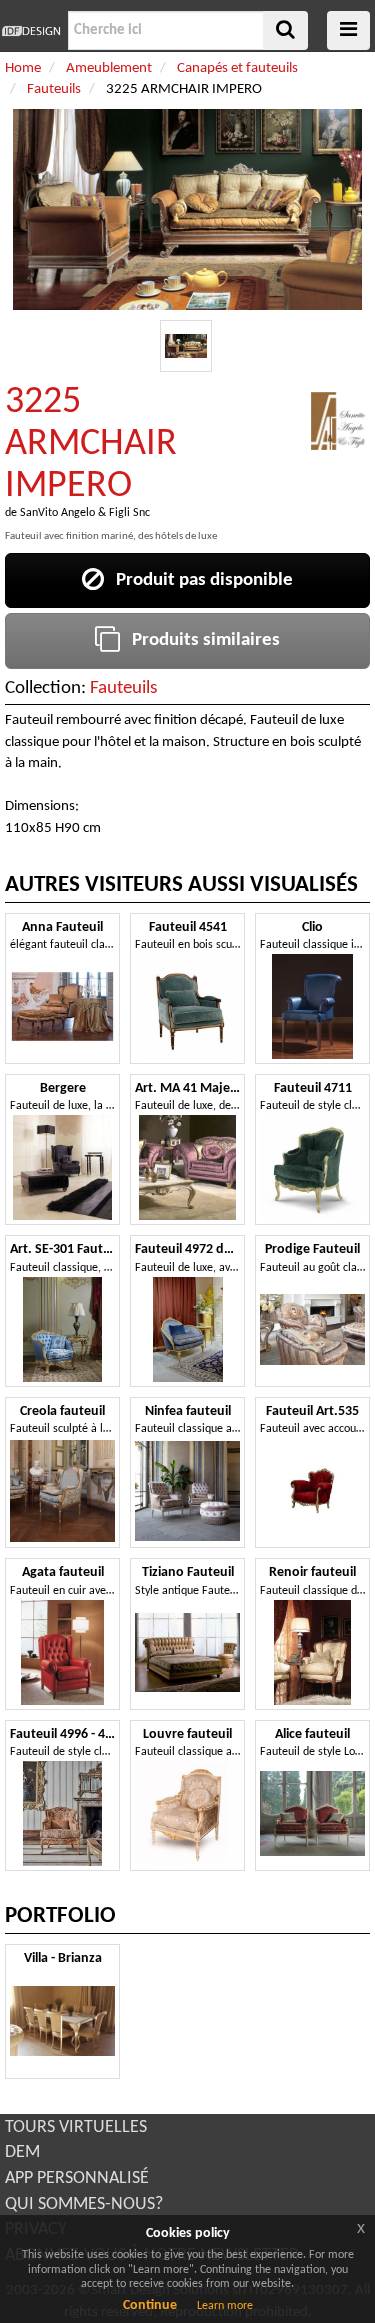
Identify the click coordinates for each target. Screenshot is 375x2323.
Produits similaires (200, 640)
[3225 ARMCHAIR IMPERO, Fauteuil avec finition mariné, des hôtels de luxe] (186, 346)
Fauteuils (123, 688)
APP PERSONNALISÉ (77, 2178)
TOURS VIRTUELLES (76, 2127)
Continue (150, 2305)
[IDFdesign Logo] (31, 31)
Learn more (225, 2306)
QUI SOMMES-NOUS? (84, 2204)
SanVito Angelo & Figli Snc (85, 513)
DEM (22, 2152)
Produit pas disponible (198, 580)
